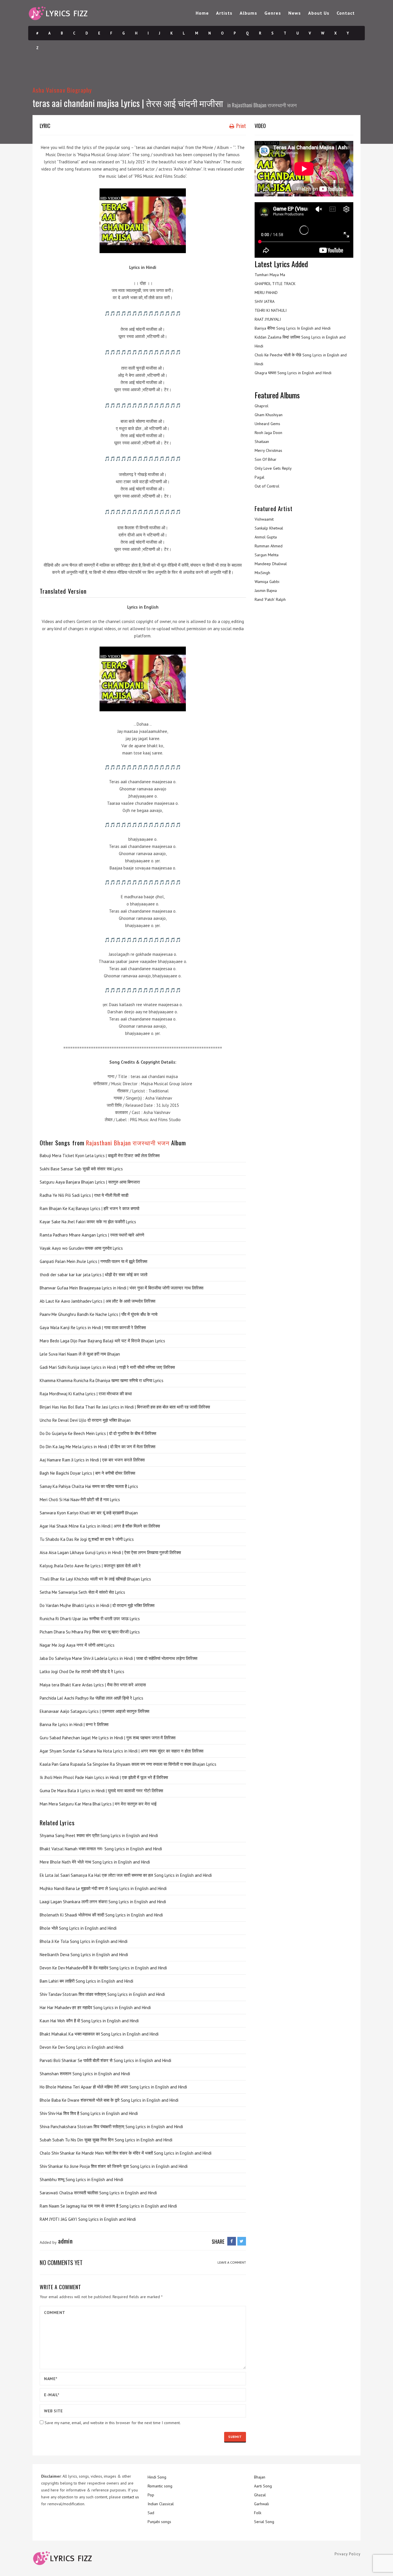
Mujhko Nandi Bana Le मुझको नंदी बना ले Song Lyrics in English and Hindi (103, 1888)
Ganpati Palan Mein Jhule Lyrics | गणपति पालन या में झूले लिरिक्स (94, 1261)
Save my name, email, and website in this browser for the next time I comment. (113, 2423)
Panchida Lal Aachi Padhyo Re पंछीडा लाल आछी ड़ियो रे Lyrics (91, 1698)
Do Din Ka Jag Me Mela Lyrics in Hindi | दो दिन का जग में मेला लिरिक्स (98, 1447)
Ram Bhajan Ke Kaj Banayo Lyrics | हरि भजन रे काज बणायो (89, 1208)
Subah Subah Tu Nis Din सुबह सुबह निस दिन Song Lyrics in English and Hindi (106, 2140)
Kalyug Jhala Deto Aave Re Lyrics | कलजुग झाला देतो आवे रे (90, 1566)
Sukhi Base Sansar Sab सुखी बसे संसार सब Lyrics (81, 1169)
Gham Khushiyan (269, 415)
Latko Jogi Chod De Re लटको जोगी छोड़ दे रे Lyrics (82, 1672)
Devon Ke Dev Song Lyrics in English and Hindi (82, 2047)
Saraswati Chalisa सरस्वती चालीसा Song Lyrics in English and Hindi (98, 2193)
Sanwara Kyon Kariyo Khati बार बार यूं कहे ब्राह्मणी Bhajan (89, 1513)
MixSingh (262, 573)
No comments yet (61, 2262)
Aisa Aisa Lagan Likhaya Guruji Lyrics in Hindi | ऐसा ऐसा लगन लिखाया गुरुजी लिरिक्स (110, 1552)
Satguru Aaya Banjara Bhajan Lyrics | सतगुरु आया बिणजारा (90, 1182)
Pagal (260, 477)
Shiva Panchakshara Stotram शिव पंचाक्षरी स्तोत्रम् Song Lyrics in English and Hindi (111, 2127)
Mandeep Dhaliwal (271, 564)
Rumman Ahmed (269, 546)
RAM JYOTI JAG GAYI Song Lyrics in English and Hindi (88, 2219)
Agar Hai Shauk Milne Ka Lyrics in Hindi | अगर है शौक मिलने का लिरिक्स (100, 1526)
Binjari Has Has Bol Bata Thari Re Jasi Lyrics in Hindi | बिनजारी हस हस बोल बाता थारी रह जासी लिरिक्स (125, 1407)
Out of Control (267, 486)
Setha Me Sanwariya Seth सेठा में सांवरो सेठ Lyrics (82, 1592)
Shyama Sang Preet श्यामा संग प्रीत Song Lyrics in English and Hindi (99, 1836)
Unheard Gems (267, 424)
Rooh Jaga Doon (268, 433)
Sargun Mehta (267, 555)
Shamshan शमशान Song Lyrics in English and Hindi (85, 2074)
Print (241, 126)
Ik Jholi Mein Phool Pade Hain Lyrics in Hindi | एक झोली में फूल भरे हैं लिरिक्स (104, 1777)
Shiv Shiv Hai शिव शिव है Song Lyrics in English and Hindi (89, 2113)
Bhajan (260, 2477)
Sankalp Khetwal (269, 528)
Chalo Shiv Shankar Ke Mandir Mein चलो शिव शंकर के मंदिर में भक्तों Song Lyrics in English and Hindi (126, 2153)
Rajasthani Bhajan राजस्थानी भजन (264, 105)
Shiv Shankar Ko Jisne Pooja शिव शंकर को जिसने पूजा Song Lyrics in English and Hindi (114, 2166)
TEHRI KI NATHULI (271, 310)
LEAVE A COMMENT (232, 2262)
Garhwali (262, 2504)
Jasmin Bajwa (266, 591)
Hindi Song (157, 2477)
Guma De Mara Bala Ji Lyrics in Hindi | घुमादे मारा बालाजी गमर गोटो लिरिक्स (101, 1791)
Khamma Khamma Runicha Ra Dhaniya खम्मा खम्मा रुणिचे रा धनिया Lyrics (102, 1380)
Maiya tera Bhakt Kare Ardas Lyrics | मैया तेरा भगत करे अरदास (93, 1685)
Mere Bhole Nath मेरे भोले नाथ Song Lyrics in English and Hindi (95, 1862)
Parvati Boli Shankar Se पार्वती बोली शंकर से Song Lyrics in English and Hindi (105, 2060)
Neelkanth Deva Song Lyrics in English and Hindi (84, 1955)
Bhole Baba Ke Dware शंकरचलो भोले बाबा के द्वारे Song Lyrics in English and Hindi (109, 2100)
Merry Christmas (268, 450)
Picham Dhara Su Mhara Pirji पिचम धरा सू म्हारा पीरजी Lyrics (90, 1632)
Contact (346, 13)
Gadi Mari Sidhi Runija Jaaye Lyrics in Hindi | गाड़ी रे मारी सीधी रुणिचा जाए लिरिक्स (107, 1367)
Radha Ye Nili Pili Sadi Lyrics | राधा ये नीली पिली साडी (84, 1195)
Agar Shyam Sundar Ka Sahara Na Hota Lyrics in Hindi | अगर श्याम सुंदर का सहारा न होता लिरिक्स (122, 1751)
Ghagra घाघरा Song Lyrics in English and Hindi (293, 373)
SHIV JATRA (265, 301)
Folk (258, 2513)
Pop (151, 2495)
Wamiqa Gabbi (267, 582)
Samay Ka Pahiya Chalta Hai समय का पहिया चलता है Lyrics (89, 1486)
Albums (248, 13)
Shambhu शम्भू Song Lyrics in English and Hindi (81, 2180)
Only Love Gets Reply (273, 468)
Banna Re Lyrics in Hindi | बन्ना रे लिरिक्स (74, 1724)
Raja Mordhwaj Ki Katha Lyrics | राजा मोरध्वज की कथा (86, 1394)
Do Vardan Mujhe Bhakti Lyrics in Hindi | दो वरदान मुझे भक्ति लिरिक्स (97, 1605)
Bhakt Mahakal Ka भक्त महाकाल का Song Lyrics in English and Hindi (99, 2034)
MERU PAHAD (266, 293)
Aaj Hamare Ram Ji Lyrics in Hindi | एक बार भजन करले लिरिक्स (92, 1460)
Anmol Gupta (266, 537)
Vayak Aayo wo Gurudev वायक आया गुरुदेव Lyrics (81, 1248)
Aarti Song (263, 2486)
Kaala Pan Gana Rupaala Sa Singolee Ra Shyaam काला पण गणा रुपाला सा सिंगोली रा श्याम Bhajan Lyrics (128, 1764)
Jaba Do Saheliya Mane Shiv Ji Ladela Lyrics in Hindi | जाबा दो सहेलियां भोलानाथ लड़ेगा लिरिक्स (119, 1658)
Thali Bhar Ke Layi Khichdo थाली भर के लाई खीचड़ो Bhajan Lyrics (95, 1579)
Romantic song (160, 2486)
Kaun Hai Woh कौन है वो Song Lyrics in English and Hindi (89, 2021)
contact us (130, 2497)
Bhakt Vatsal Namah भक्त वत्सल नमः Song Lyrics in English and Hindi (101, 1849)
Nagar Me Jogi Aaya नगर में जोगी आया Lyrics (77, 1645)
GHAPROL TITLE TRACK (275, 284)
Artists (224, 13)
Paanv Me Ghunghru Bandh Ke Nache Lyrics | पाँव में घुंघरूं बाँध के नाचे (99, 1314)
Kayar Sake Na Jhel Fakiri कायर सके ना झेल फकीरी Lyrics (88, 1222)
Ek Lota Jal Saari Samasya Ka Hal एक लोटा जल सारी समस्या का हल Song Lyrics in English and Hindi (126, 1875)
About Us (319, 13)
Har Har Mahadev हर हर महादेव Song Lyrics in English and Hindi (95, 2008)
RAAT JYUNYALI (268, 319)
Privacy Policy (348, 2554)
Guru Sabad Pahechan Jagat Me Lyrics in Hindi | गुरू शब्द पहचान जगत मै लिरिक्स (108, 1738)
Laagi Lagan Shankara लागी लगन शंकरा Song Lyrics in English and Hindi (103, 1902)
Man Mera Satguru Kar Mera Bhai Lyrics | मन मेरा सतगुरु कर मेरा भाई (98, 1804)
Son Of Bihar (266, 459)
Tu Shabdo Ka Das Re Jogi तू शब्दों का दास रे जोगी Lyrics (87, 1539)
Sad (151, 2513)
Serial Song (264, 2522)
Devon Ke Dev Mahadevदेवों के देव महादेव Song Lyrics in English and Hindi (103, 1968)
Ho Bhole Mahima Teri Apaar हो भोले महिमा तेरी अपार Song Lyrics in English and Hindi (113, 2087)
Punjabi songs (159, 2522)
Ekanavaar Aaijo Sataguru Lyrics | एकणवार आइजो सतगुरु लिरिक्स (95, 1711)
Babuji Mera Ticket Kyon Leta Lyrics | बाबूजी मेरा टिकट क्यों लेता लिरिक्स (100, 1156)
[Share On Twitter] (242, 2241)
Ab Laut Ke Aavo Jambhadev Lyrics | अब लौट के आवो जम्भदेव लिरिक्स (98, 1301)
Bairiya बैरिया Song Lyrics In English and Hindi (293, 328)
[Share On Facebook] (232, 2241)
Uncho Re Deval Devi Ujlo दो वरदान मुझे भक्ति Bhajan (85, 1420)
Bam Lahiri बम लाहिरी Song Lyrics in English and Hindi (86, 1981)
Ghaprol (262, 406)
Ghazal (260, 2495)
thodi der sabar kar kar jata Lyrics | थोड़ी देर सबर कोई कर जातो (94, 1275)
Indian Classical (161, 2504)
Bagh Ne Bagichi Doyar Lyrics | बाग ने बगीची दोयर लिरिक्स (87, 1473)
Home (202, 13)
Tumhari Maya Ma (270, 275)
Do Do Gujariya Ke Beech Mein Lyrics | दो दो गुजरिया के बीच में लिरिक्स (98, 1433)
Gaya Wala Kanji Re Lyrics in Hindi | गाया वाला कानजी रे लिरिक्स (93, 1328)
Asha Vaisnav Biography (62, 90)
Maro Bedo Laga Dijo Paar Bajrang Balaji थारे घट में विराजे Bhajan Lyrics (102, 1341)
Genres (273, 13)
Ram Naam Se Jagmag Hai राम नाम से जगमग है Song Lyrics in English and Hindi (108, 2206)
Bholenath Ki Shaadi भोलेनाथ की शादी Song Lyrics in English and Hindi (101, 1915)
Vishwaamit (264, 519)
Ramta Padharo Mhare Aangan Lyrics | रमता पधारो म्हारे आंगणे (92, 1235)
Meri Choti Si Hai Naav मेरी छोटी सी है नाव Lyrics (80, 1500)
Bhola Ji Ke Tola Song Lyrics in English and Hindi (84, 1941)
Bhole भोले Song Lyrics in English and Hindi (78, 1928)
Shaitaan (262, 442)
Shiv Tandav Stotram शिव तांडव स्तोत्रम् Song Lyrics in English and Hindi (102, 1994)
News (295, 13)
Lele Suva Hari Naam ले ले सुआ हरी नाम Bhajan (80, 1354)
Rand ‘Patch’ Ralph (270, 599)
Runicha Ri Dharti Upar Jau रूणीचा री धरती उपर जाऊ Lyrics (90, 1619)
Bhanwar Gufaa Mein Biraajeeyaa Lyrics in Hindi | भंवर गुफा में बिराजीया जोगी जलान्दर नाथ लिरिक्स (122, 1288)
